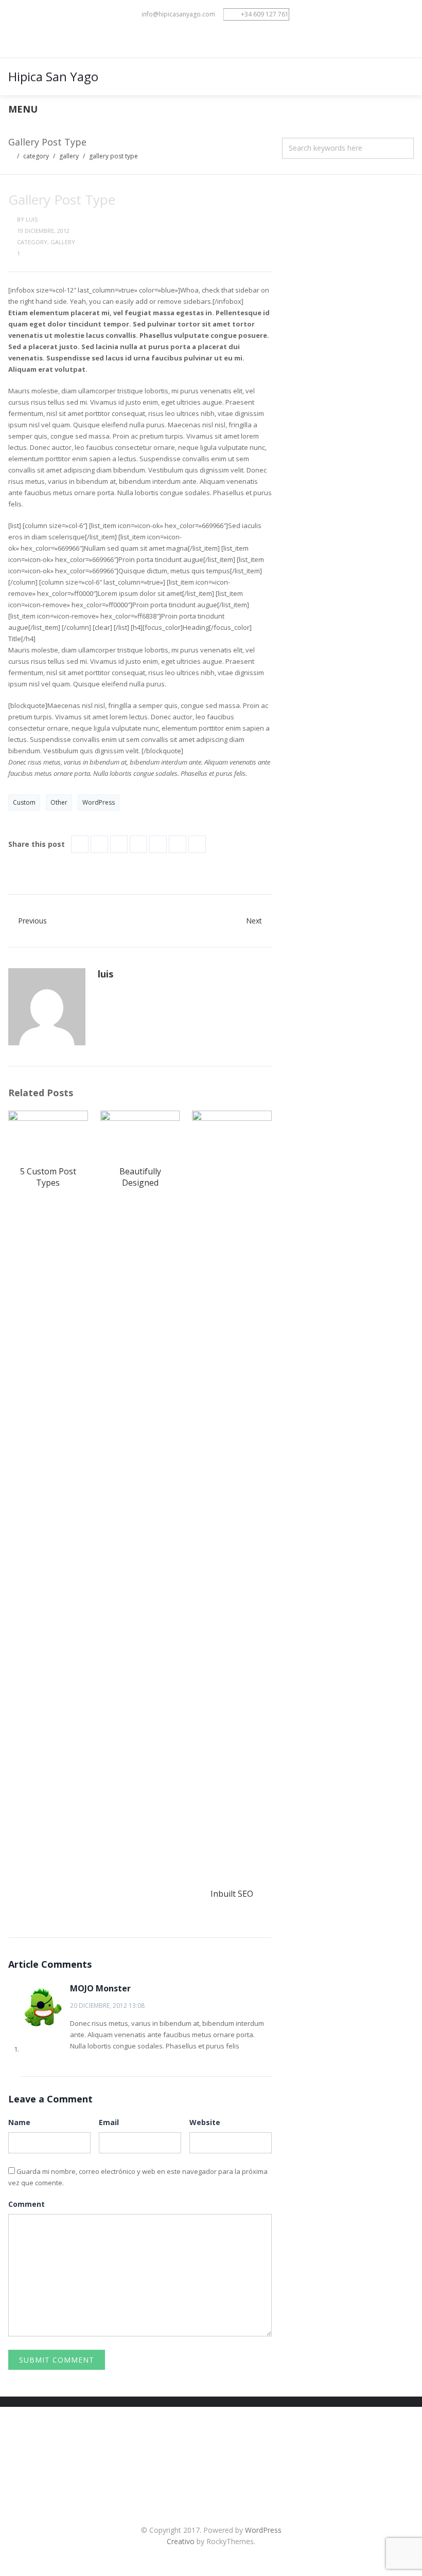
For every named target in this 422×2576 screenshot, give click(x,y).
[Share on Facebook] (80, 844)
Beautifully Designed (140, 1177)
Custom (24, 802)
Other (59, 802)
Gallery (69, 156)
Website (205, 2122)
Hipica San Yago (53, 76)
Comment (27, 2204)
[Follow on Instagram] (221, 39)
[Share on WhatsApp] (197, 844)
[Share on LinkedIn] (119, 844)
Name (19, 2122)
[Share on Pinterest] (138, 844)
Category (36, 156)
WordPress (99, 802)
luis (32, 219)
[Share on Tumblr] (178, 844)
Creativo (181, 2541)
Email (109, 2122)
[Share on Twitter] (99, 844)
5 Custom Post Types (48, 1177)
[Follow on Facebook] (201, 39)
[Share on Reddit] (158, 844)
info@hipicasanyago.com (178, 14)
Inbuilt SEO (232, 1894)
